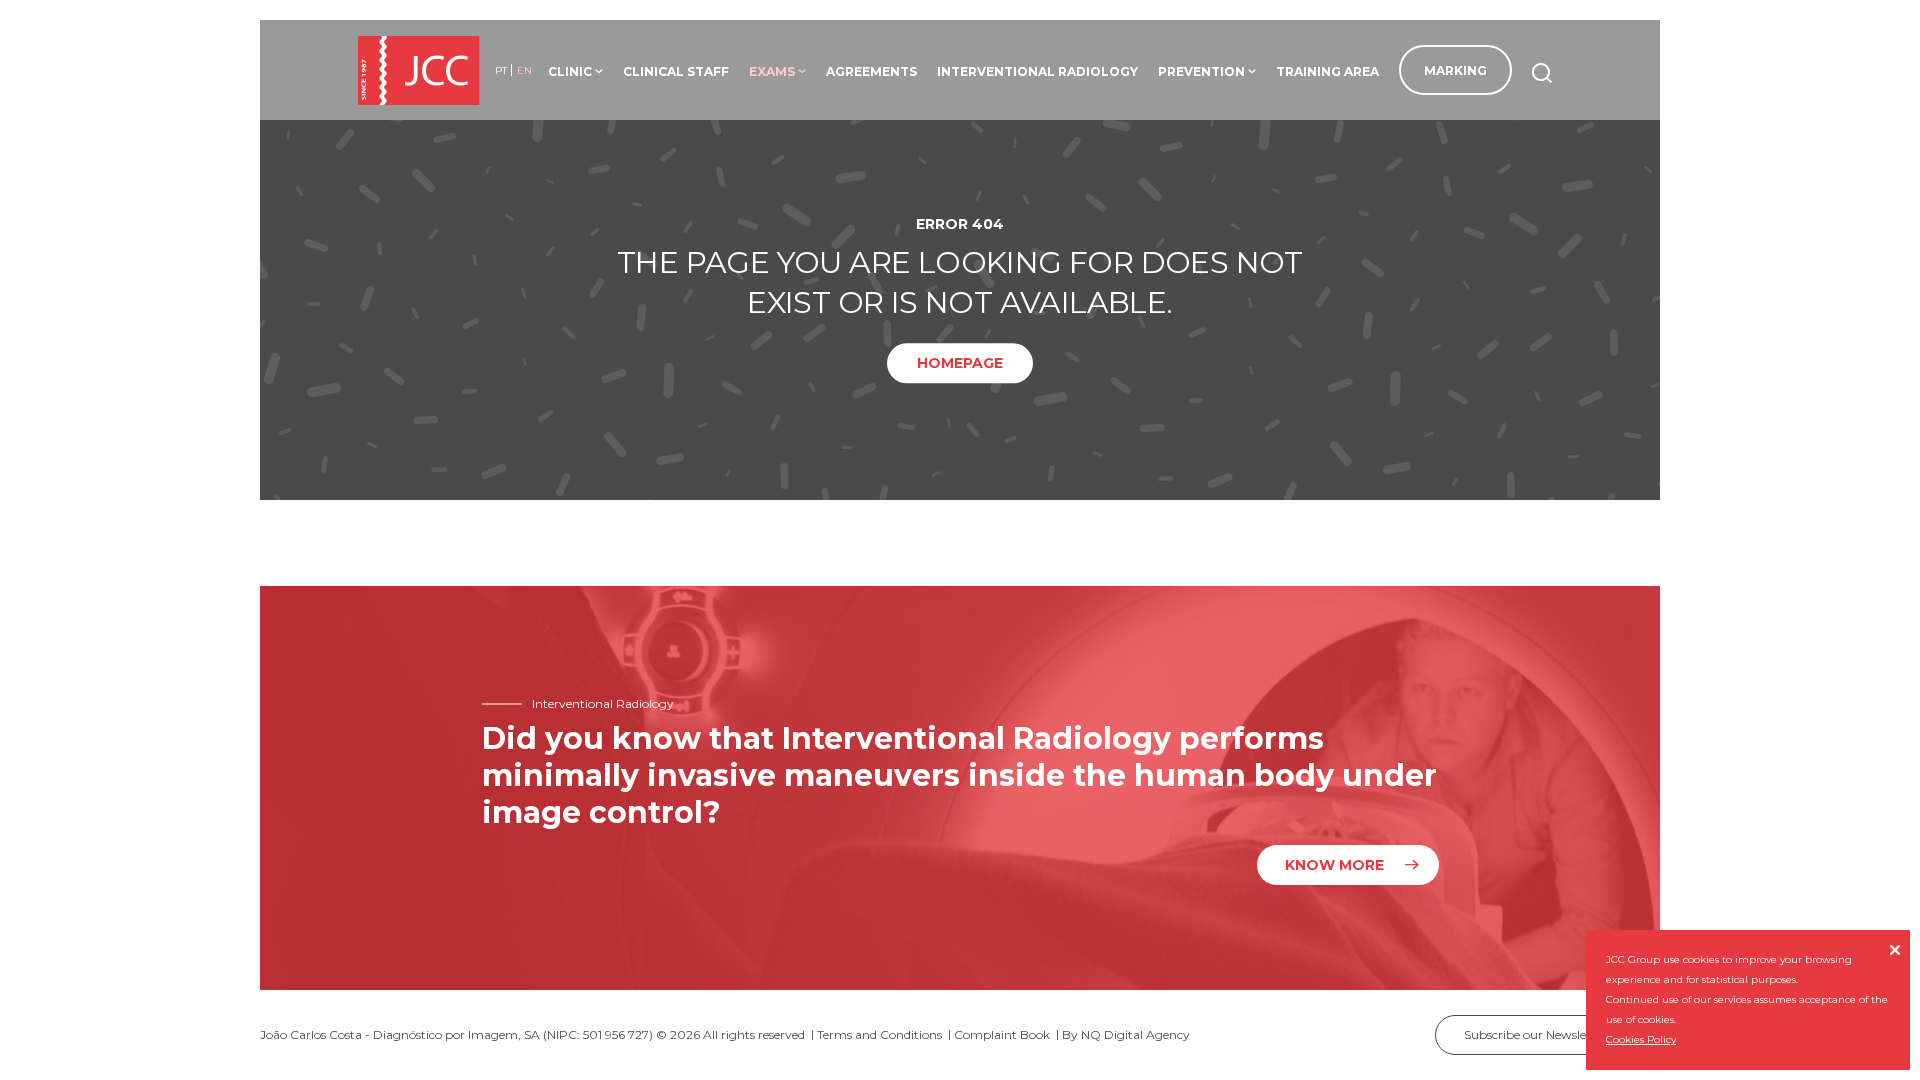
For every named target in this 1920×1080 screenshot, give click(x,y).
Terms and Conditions (879, 1034)
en (524, 70)
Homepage (960, 364)
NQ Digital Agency (1135, 1034)
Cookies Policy (1641, 1039)
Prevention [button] (1207, 71)
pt (501, 70)
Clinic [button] (575, 71)
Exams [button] (777, 71)
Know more (1334, 865)
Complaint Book (1002, 1034)
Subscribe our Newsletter (1547, 1034)
